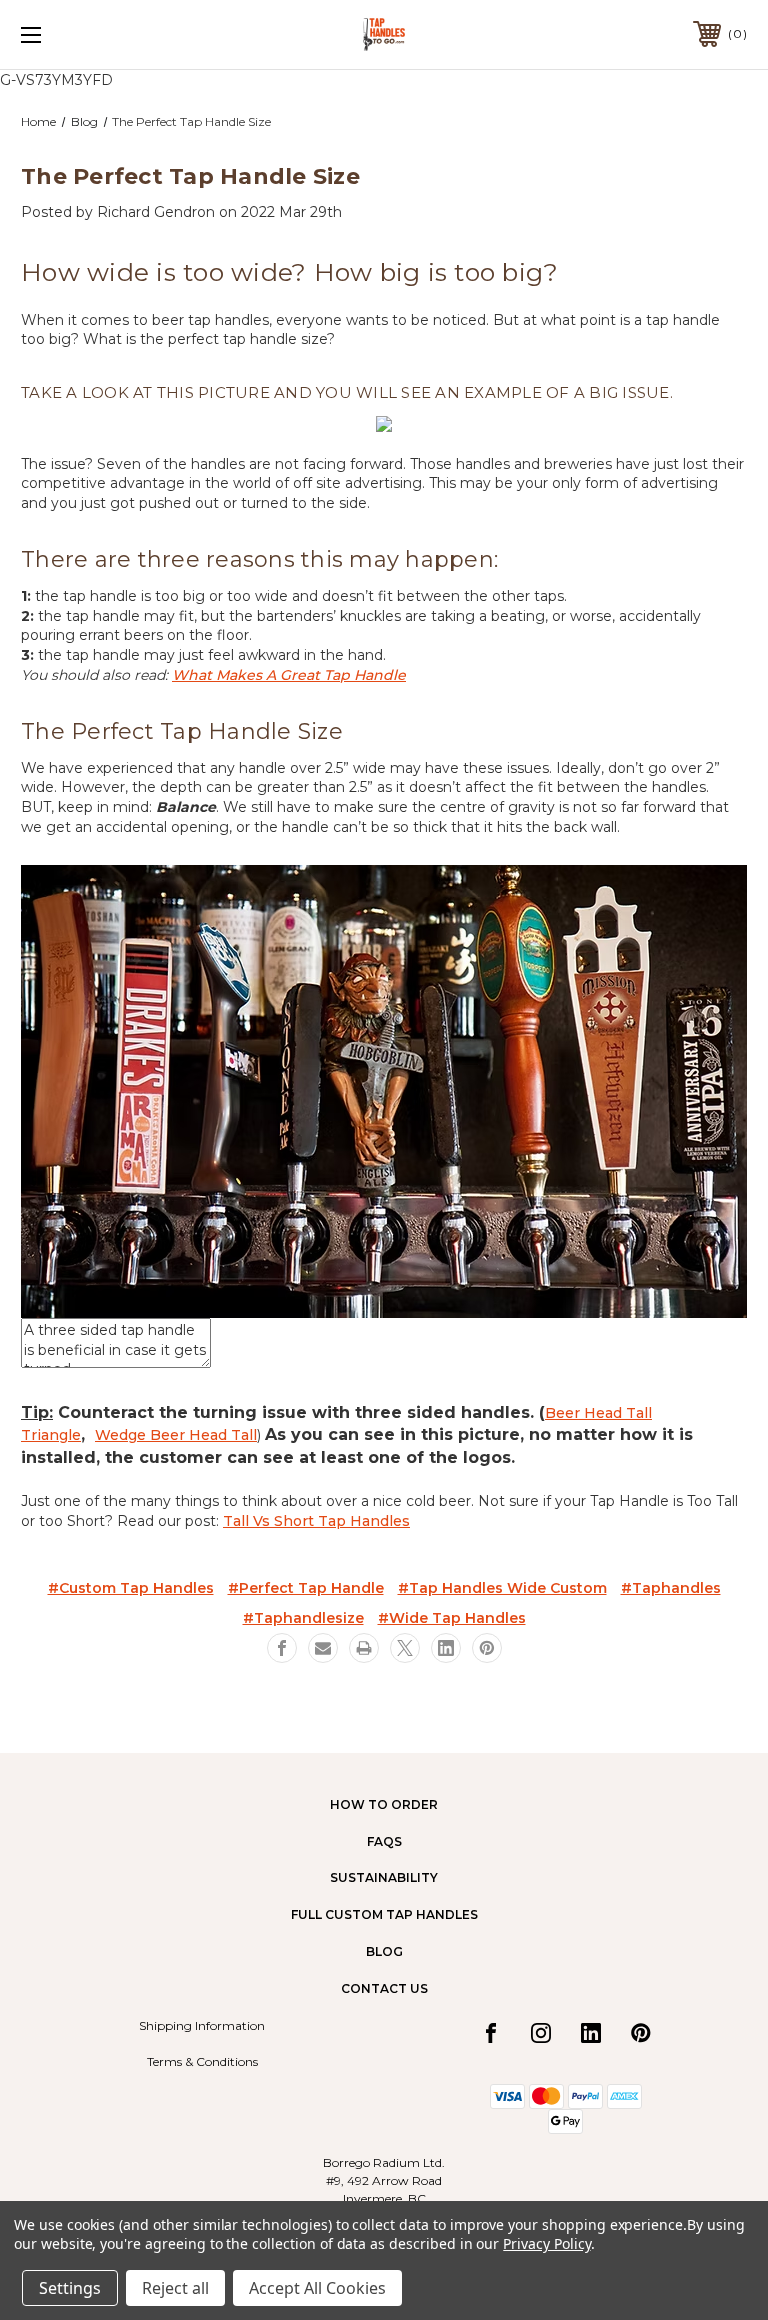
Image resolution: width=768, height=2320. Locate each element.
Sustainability (384, 1877)
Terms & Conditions (202, 2061)
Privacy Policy (546, 2243)
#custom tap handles (131, 1588)
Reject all (175, 2288)
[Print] (364, 1648)
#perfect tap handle (306, 1588)
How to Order (384, 1804)
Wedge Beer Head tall (176, 1435)
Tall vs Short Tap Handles (316, 1521)
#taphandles (671, 1588)
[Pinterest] (487, 1648)
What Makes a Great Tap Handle (289, 675)
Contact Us (384, 1988)
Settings (70, 2288)
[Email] (323, 1648)
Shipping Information (202, 2025)
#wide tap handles (452, 1618)
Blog (384, 1951)
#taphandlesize (303, 1618)
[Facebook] (282, 1648)
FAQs (384, 1841)
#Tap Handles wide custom (502, 1588)
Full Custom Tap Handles (384, 1914)
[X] (405, 1648)
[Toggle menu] (93, 34)
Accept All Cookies (317, 2288)
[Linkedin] (446, 1648)
